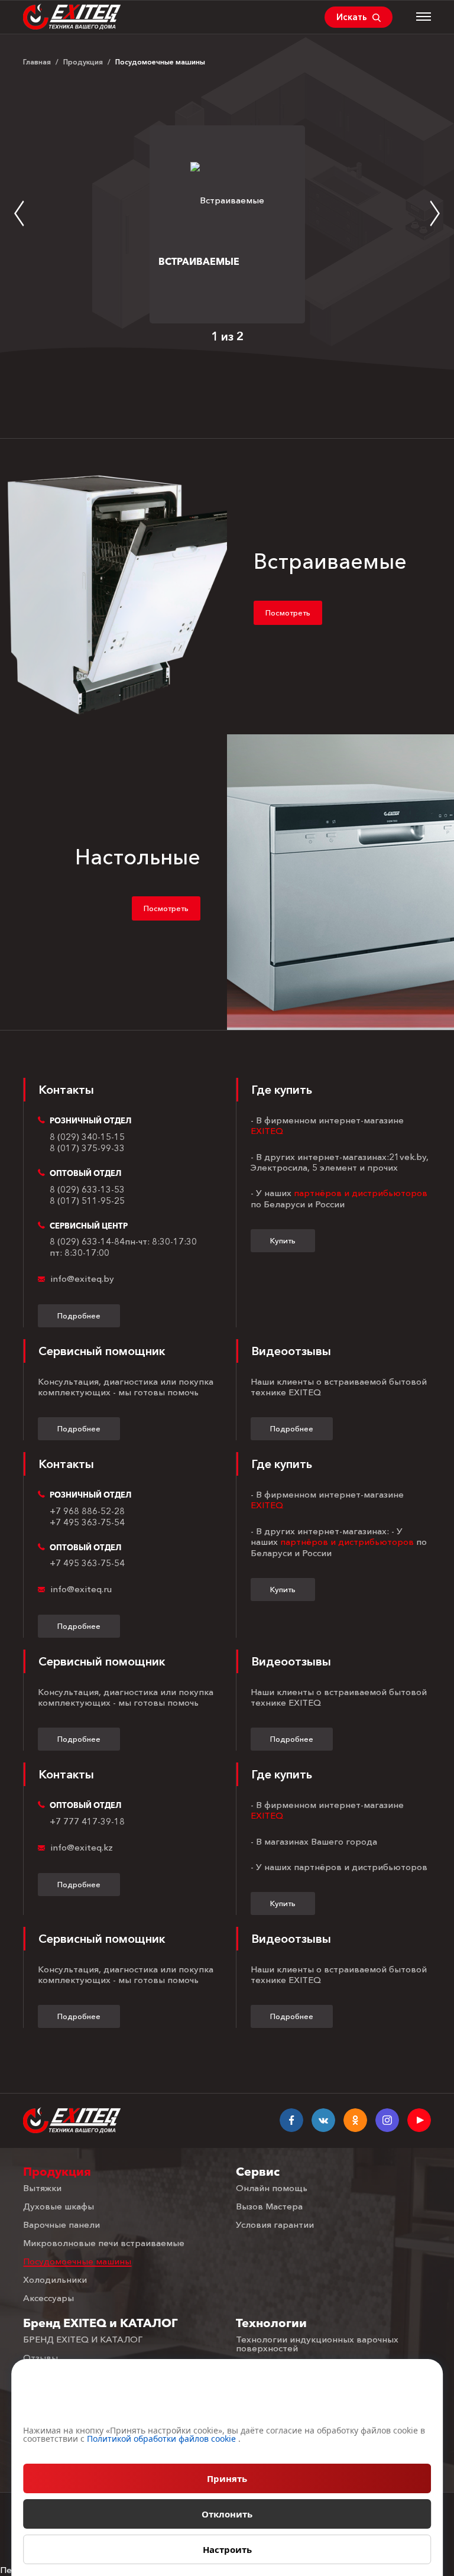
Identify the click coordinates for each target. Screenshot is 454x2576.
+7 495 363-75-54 (87, 1522)
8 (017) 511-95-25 (87, 1201)
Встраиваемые (199, 261)
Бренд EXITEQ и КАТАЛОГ (100, 2323)
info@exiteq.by (82, 1279)
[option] (227, 224)
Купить (283, 1240)
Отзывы (40, 2358)
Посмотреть (288, 613)
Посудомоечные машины (77, 2261)
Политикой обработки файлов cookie (161, 2439)
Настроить (227, 2549)
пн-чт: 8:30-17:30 (161, 1242)
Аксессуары (48, 2298)
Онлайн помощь (272, 2188)
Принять (227, 2478)
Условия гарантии (275, 2225)
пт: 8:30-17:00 (80, 1253)
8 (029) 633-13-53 (87, 1190)
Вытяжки (42, 2188)
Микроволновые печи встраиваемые (104, 2243)
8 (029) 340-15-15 (87, 1137)
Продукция (57, 2172)
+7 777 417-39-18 (87, 1822)
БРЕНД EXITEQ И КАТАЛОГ (83, 2339)
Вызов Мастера (269, 2206)
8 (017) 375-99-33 (87, 1148)
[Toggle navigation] (424, 17)
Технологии (271, 2323)
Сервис (258, 2172)
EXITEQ (267, 1131)
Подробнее (79, 1315)
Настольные (138, 857)
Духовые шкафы (59, 2206)
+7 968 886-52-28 (87, 1511)
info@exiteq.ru (81, 1589)
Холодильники (55, 2279)
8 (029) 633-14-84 (87, 1242)
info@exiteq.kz (82, 1848)
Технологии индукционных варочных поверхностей (317, 2344)
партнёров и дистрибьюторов (361, 1193)
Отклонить (227, 2514)
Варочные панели (61, 2225)
